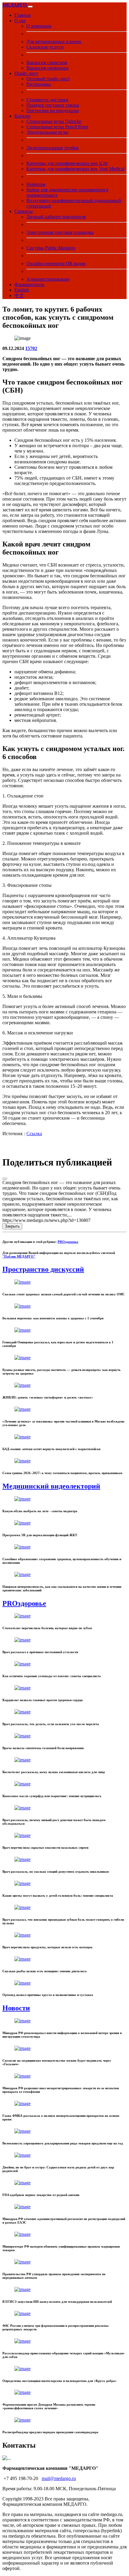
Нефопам (36, 184)
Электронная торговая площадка (60, 232)
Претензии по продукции (53, 111)
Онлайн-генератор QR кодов (56, 263)
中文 (19, 296)
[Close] (5, 1179)
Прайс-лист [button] (26, 73)
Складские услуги (45, 47)
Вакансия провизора (47, 68)
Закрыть (12, 1226)
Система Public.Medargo (51, 248)
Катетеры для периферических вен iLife (67, 163)
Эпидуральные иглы (47, 132)
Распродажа (39, 84)
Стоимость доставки (47, 100)
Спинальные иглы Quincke (54, 121)
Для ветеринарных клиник (54, 42)
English (22, 290)
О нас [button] (20, 21)
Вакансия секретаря (47, 63)
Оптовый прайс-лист (48, 79)
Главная (22, 15)
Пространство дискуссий (43, 1269)
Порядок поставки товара (53, 105)
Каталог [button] (23, 116)
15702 (31, 348)
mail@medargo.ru (59, 2478)
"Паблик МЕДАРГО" (19, 1256)
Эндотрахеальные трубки (52, 148)
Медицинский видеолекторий (51, 1486)
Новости (16, 2008)
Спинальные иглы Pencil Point (57, 127)
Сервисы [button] (24, 211)
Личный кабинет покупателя (56, 217)
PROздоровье (68, 1242)
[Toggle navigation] (30, 7)
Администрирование (48, 279)
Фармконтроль (29, 284)
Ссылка (34, 1134)
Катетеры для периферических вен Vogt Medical (75, 169)
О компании (39, 26)
